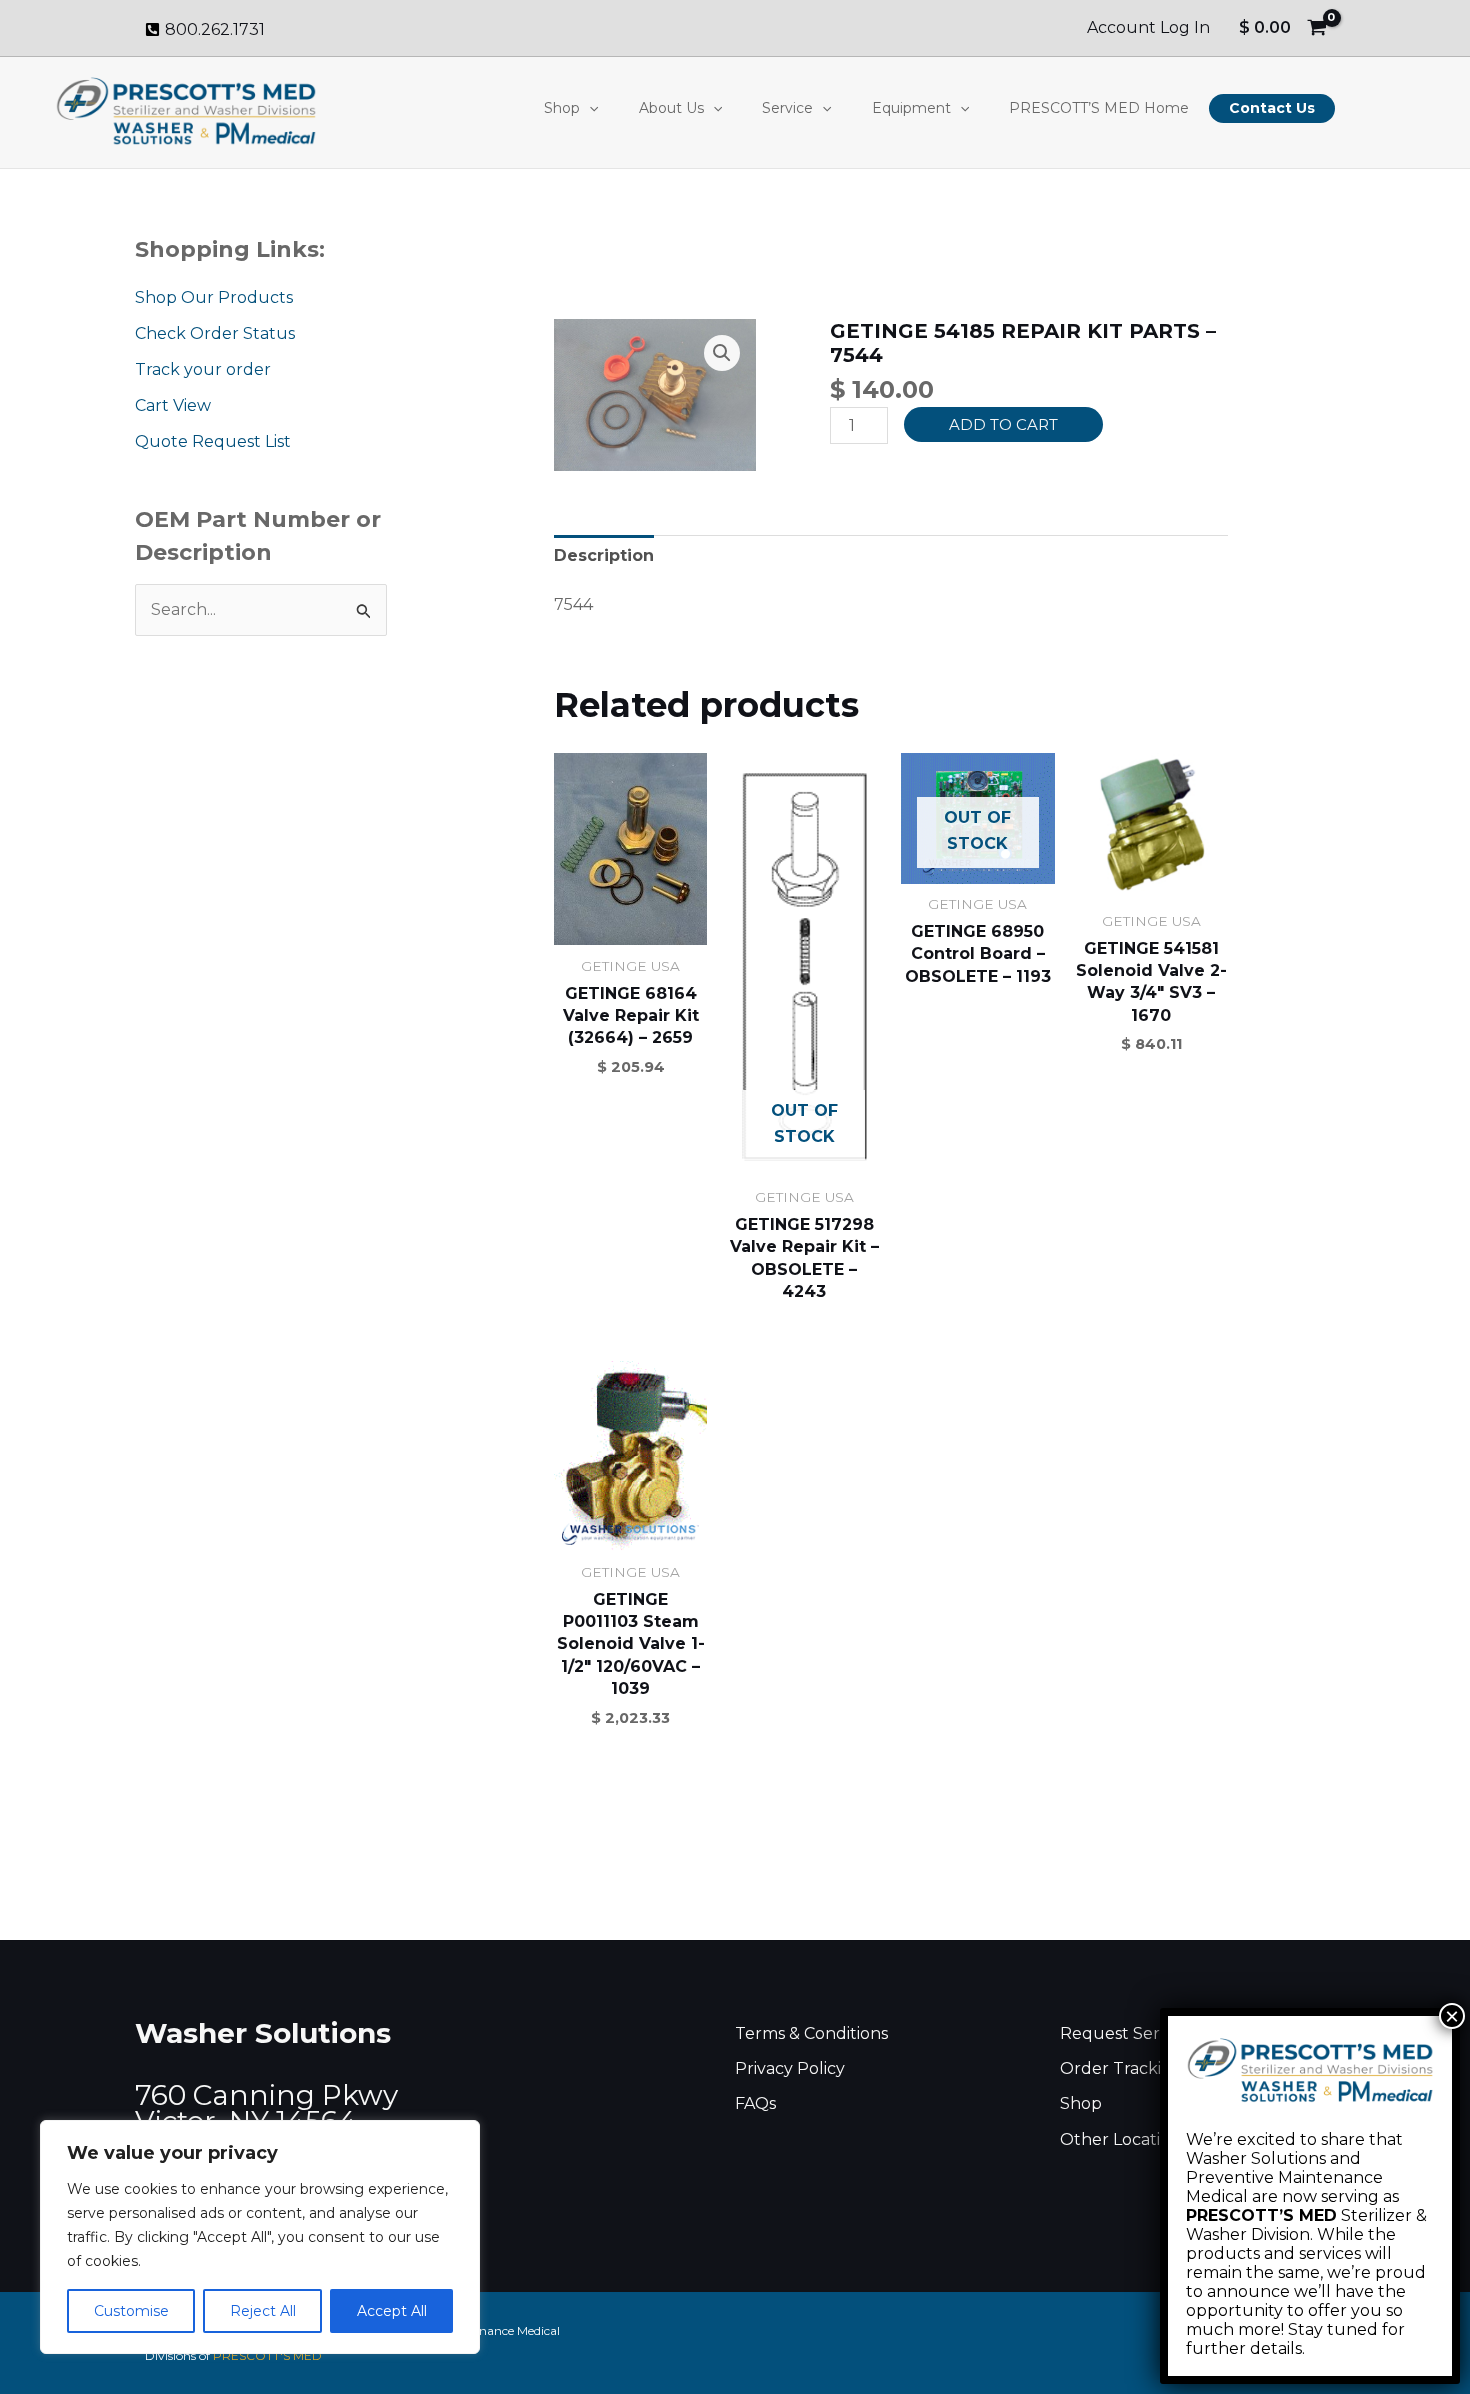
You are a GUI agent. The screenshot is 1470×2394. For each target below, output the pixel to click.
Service (787, 108)
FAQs (755, 2103)
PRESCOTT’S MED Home (1099, 108)
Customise (131, 2311)
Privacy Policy (790, 2068)
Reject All (263, 2311)
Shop (562, 108)
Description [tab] (604, 555)
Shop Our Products (214, 297)
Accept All (392, 2311)
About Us (671, 108)
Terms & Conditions (811, 2033)
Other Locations (1124, 2139)
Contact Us (1272, 108)
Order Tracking (1121, 2068)
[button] (589, 108)
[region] (260, 2237)
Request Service (1125, 2033)
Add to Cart (1003, 424)
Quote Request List (213, 441)
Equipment (911, 108)
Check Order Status (215, 333)
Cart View (173, 405)
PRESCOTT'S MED (267, 2355)
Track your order (203, 369)
